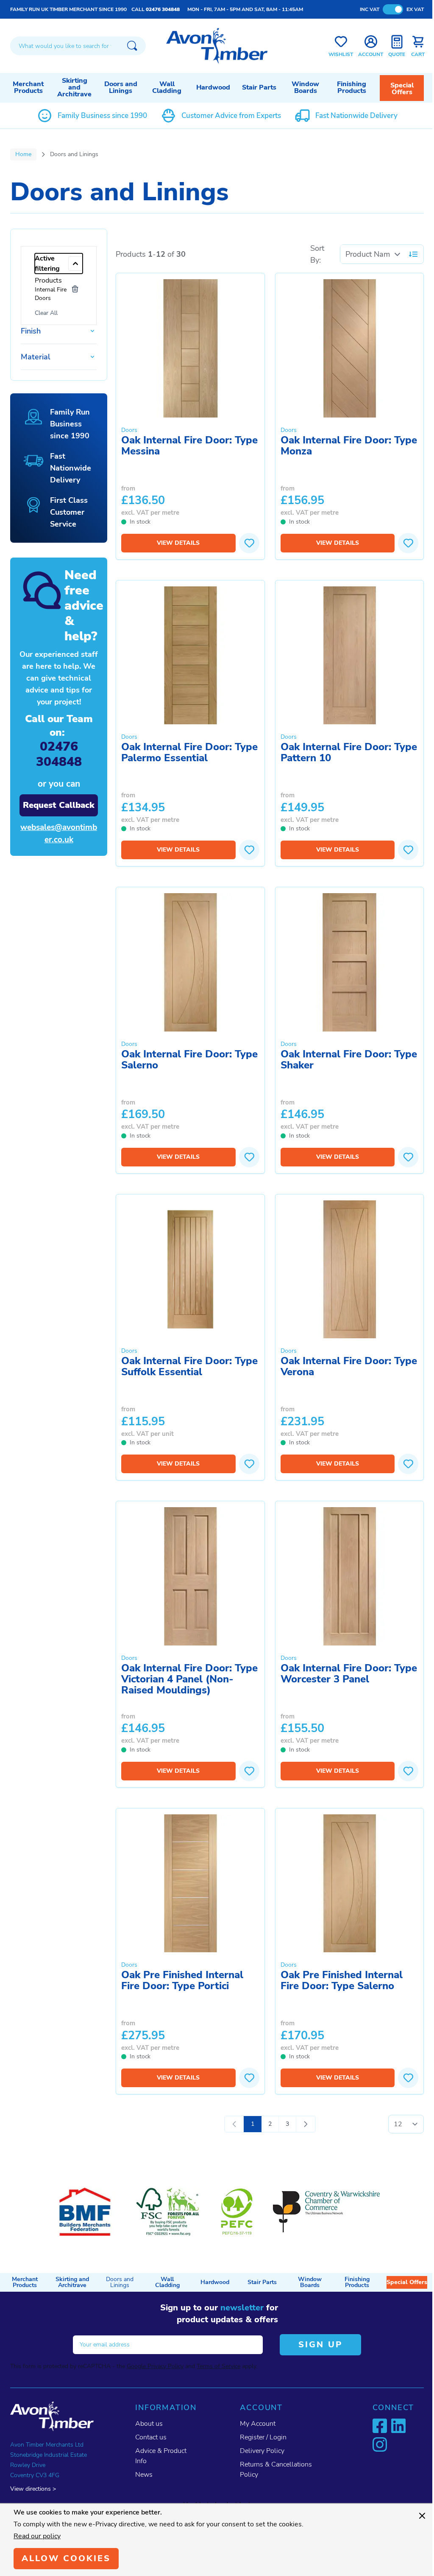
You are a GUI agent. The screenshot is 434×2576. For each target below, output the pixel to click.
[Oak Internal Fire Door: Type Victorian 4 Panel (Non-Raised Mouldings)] (190, 1576)
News (144, 2475)
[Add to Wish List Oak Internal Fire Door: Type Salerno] (249, 1157)
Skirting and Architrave (74, 87)
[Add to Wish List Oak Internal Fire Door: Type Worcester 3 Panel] (408, 1771)
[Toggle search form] (132, 46)
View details (178, 543)
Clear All (46, 313)
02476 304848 (163, 9)
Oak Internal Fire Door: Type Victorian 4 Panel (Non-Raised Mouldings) (189, 1680)
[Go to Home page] (217, 46)
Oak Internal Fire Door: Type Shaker (349, 1060)
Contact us (151, 2437)
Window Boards (305, 87)
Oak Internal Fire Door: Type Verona (349, 1367)
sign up (320, 2345)
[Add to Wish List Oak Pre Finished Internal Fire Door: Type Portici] (249, 2078)
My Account (258, 2424)
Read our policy (37, 2536)
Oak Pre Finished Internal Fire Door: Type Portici (182, 1981)
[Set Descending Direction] (413, 254)
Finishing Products (352, 87)
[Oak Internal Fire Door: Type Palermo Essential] (190, 656)
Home (23, 154)
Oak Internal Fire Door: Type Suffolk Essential (189, 1367)
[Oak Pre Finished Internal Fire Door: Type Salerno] (350, 1884)
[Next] (306, 2124)
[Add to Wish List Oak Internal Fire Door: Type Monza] (408, 543)
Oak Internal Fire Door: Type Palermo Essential (189, 753)
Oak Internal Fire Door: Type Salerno (189, 1060)
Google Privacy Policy (155, 2366)
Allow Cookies (66, 2558)
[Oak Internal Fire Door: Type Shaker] (350, 962)
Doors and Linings (121, 87)
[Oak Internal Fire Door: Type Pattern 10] (350, 656)
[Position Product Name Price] (373, 254)
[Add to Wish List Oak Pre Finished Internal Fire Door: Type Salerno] (408, 2078)
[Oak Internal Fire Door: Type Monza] (350, 348)
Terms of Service (218, 2366)
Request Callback (59, 805)
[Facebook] (380, 2426)
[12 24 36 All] (406, 2124)
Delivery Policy (262, 2451)
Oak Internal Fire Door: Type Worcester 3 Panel (349, 1674)
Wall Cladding (167, 87)
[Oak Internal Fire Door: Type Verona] (350, 1270)
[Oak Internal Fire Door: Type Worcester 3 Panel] (350, 1576)
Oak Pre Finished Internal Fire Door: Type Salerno (342, 1981)
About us (149, 2424)
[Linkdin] (398, 2426)
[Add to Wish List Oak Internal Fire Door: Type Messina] (249, 543)
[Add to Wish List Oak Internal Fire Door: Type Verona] (408, 1464)
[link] (234, 2124)
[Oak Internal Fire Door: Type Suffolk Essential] (190, 1270)
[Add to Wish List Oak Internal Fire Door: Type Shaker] (408, 1157)
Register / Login (263, 2437)
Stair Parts (259, 87)
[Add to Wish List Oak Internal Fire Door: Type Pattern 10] (408, 850)
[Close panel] (422, 2516)
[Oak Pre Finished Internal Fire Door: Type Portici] (190, 1884)
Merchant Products (28, 87)
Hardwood (213, 87)
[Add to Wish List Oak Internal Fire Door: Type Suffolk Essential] (249, 1464)
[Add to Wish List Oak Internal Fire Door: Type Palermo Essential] (249, 850)
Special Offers (402, 89)
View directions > (33, 2489)
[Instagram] (380, 2444)
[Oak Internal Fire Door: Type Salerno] (190, 962)
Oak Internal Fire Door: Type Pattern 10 (349, 753)
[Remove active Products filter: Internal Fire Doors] (75, 289)
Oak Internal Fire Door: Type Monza (349, 446)
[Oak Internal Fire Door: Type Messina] (190, 348)
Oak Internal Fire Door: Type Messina (189, 446)
